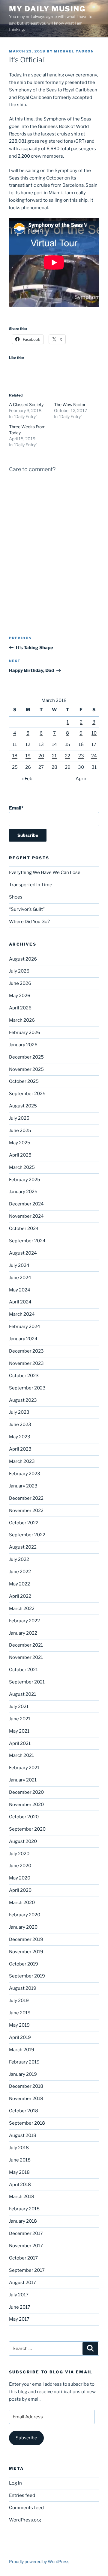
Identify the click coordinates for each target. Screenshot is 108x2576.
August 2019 (23, 1988)
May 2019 (19, 2025)
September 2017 (27, 2270)
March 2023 (22, 1461)
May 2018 (19, 2172)
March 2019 (22, 2050)
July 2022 (19, 1559)
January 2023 (23, 1486)
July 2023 (19, 1412)
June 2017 (20, 2307)
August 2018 (23, 2135)
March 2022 (22, 1609)
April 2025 (20, 1155)
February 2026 (25, 1032)
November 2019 (26, 1952)
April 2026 (20, 1008)
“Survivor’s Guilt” (27, 909)
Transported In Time (31, 885)
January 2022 (23, 1633)
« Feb (27, 779)
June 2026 (20, 983)
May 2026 (20, 996)
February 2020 (25, 1915)
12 (28, 744)
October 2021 (23, 1670)
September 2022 (27, 1535)
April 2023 (20, 1449)
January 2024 (23, 1339)
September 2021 (27, 1682)
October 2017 (23, 2258)
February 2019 (24, 2062)
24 (94, 756)
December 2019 (26, 1939)
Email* (16, 808)
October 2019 (24, 1964)
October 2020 (24, 1817)
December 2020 (26, 1792)
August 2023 (23, 1400)
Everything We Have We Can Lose (45, 872)
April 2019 (20, 2037)
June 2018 (20, 2160)
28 (54, 767)
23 (81, 756)
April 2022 (20, 1596)
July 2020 (19, 1854)
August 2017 (22, 2283)
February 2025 (25, 1180)
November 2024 (26, 1216)
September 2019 (27, 1976)
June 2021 (20, 1719)
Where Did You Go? (29, 922)
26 (28, 767)
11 (15, 744)
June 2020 (20, 1866)
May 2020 (20, 1878)
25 (15, 767)
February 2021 (24, 1768)
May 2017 (19, 2319)
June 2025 (20, 1131)
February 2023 (25, 1474)
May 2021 (19, 1731)
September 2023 (27, 1388)
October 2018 (24, 2111)
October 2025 (24, 1081)
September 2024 (27, 1241)
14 (54, 744)
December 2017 (26, 2233)
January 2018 (23, 2221)
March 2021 (21, 1755)
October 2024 (24, 1229)
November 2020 (26, 1805)
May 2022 (19, 1584)
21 (54, 756)
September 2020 (27, 1829)
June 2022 (20, 1572)
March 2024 (22, 1314)
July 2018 (19, 2148)
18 (15, 756)
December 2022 (26, 1498)
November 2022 (26, 1511)
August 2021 (22, 1694)
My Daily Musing (47, 9)
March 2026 (22, 1020)
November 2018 (26, 2099)
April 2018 (20, 2185)
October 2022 (24, 1523)
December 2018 (26, 2086)
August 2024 (23, 1253)
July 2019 (19, 2001)
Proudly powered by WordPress (39, 2561)
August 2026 (23, 959)
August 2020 (23, 1841)
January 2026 (23, 1045)
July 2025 (19, 1118)
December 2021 (26, 1645)
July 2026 (19, 971)
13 (41, 744)
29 (68, 767)
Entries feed (22, 2495)
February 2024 (25, 1327)
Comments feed (26, 2508)
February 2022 (24, 1621)
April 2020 (20, 1890)
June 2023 (20, 1425)
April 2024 (20, 1302)
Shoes (16, 897)
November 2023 (26, 1363)
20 (41, 756)
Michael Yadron (74, 51)
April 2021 (20, 1743)
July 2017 (19, 2295)
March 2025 (22, 1167)
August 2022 (23, 1547)
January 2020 (23, 1927)
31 (94, 767)
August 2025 (23, 1106)
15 (68, 744)
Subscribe (26, 2438)
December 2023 (26, 1351)
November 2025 (26, 1069)
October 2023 (24, 1376)
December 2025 (26, 1057)
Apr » (81, 779)
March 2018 (22, 2197)
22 (67, 756)
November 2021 (26, 1657)
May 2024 (20, 1290)
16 (81, 744)
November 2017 (26, 2246)
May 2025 (20, 1143)
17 (94, 744)
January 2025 (23, 1192)
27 (41, 767)
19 (28, 756)
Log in (15, 2483)
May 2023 (20, 1437)
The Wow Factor (70, 404)
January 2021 (23, 1780)
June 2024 (20, 1278)
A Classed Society (26, 404)
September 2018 (27, 2123)
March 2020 (22, 1903)
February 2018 (24, 2209)
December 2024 (26, 1204)
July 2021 (19, 1707)
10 (94, 733)
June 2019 (20, 2013)
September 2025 (27, 1094)
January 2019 (23, 2074)
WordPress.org (25, 2520)
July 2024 (19, 1265)
